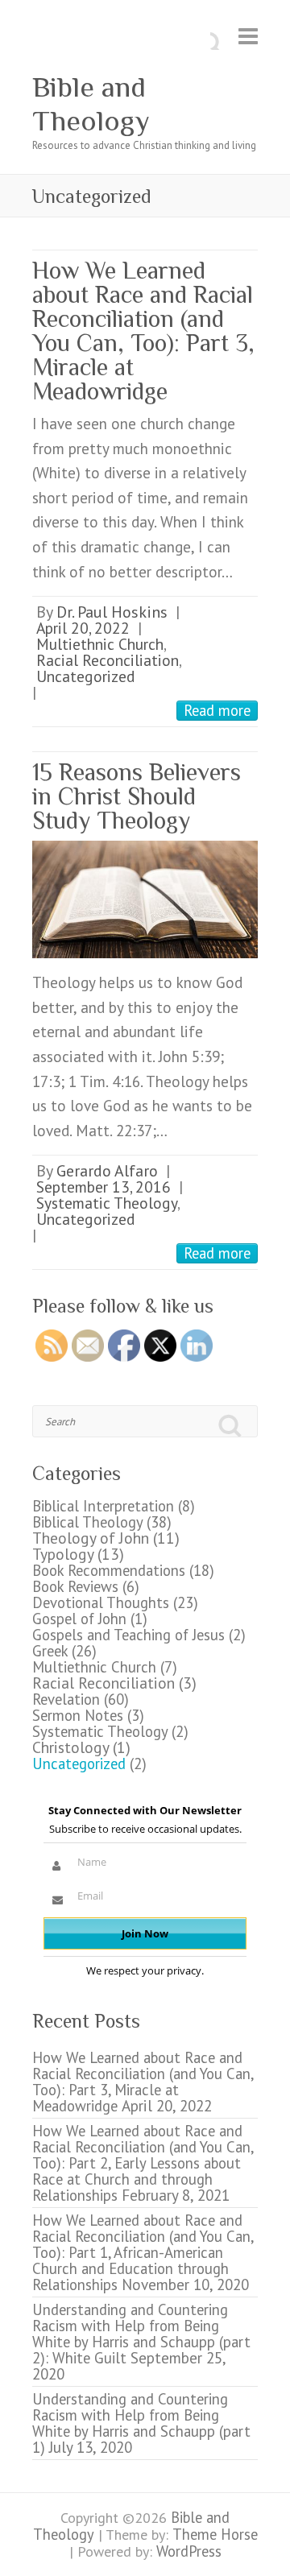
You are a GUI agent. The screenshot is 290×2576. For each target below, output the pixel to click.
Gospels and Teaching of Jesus (128, 1635)
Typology (63, 1554)
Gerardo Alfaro (107, 1170)
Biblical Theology (87, 1522)
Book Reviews (75, 1586)
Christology (70, 1747)
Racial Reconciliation (108, 660)
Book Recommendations (109, 1570)
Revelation (66, 1699)
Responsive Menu (248, 37)
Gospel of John (79, 1619)
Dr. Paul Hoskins (112, 612)
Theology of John (91, 1538)
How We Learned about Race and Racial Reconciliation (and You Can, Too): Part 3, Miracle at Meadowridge (143, 331)
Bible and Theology (91, 104)
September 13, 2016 (104, 1187)
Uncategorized (85, 676)
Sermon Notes (78, 1715)
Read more (217, 710)
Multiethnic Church (100, 644)
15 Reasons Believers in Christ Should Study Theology (137, 796)
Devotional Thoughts (101, 1602)
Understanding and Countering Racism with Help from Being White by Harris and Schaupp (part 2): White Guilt (141, 2334)
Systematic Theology (107, 1203)
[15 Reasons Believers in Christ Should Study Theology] (145, 899)
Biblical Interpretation (103, 1506)
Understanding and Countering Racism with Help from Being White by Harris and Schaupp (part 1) (141, 2423)
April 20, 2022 (83, 628)
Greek (50, 1651)
